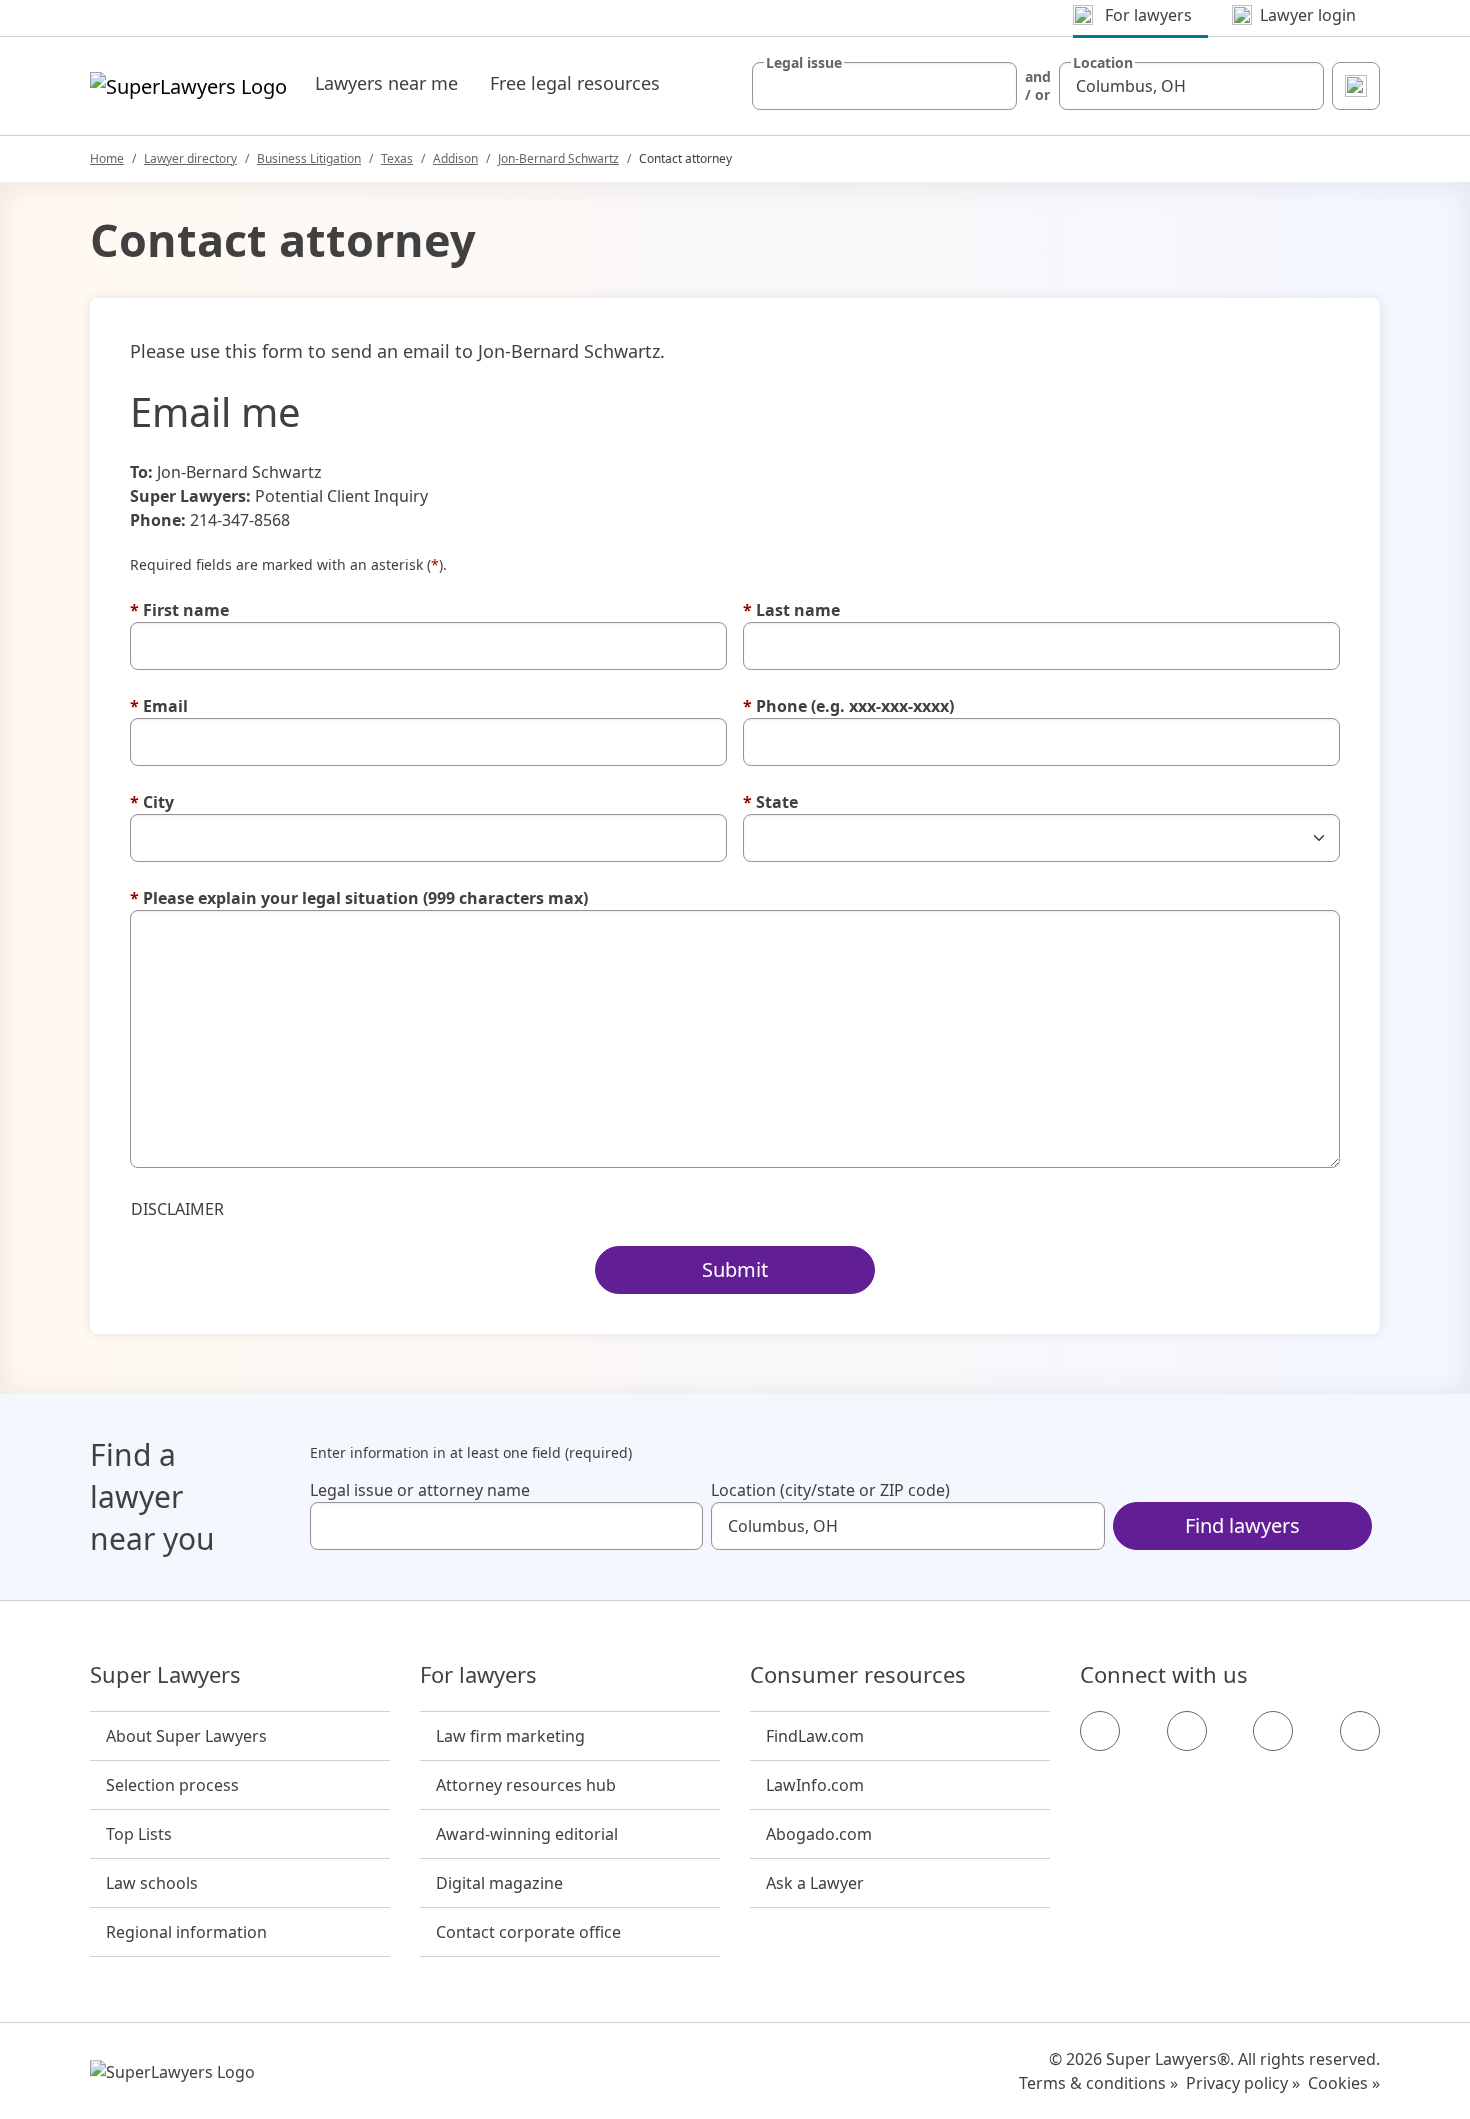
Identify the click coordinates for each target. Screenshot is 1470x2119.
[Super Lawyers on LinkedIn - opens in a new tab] (1360, 1731)
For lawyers (478, 1675)
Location (1103, 63)
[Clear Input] (993, 86)
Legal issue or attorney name (420, 1490)
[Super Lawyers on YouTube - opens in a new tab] (1273, 1731)
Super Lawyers (165, 1675)
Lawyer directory (190, 158)
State (770, 802)
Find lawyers (1242, 1525)
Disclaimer (177, 1209)
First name (179, 610)
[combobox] (884, 86)
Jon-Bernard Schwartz (558, 158)
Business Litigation (309, 158)
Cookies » (1344, 2083)
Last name (791, 610)
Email (159, 706)
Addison (455, 158)
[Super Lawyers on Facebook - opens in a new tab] (1100, 1731)
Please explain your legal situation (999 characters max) (359, 898)
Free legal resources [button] (575, 83)
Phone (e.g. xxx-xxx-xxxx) (848, 706)
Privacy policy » (1243, 2083)
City (152, 802)
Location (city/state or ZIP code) (830, 1490)
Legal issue (804, 63)
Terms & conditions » (1098, 2083)
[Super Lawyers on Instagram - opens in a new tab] (1187, 1731)
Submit (735, 1269)
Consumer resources (858, 1675)
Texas (397, 158)
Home (107, 158)
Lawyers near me (386, 83)
